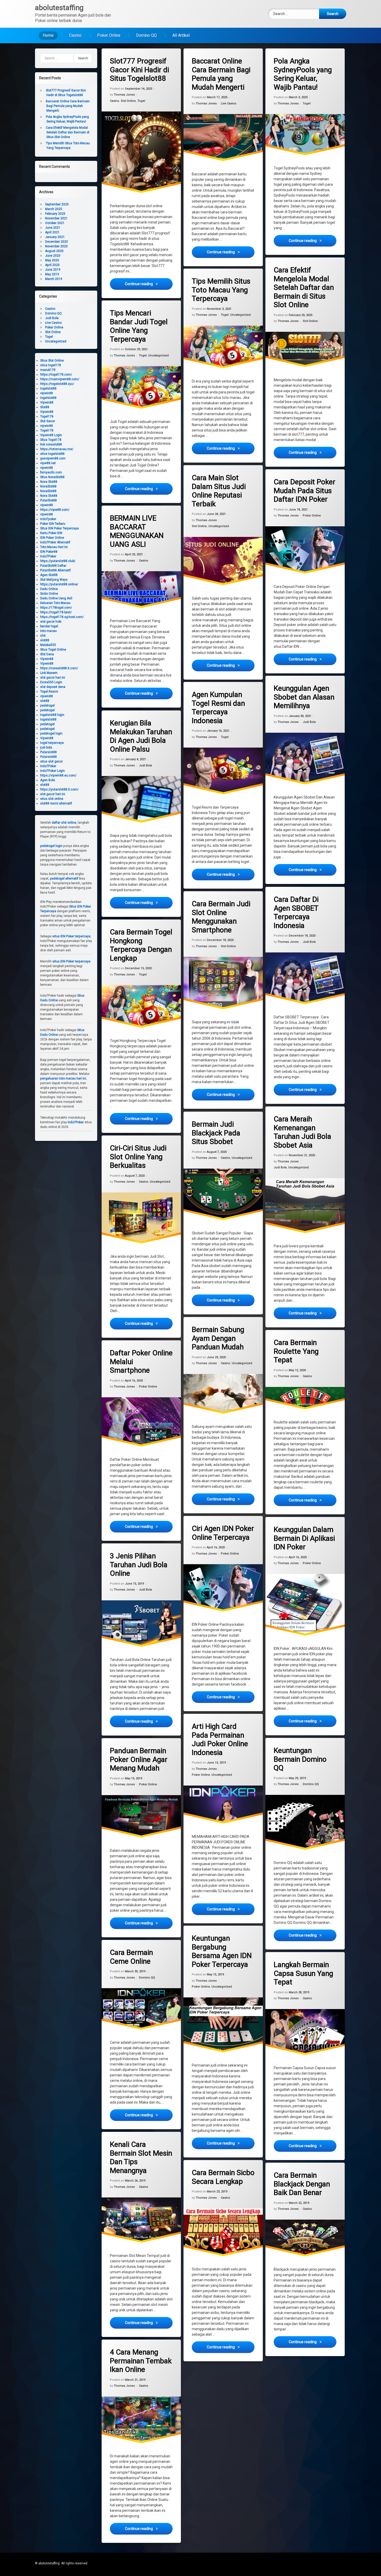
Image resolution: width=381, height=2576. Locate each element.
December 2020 (57, 242)
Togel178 (47, 416)
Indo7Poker (48, 556)
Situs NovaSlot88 (52, 477)
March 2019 (54, 279)
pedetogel (47, 706)
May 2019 (52, 274)
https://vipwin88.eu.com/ (58, 775)
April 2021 (52, 232)
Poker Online (109, 35)
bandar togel (49, 626)
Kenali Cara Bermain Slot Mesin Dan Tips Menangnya (141, 2157)
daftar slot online (64, 823)
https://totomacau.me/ (57, 449)
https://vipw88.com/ (55, 510)
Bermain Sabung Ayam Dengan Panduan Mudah (218, 1338)
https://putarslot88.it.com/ (59, 789)
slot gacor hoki (51, 622)
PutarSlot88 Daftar (53, 566)
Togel (141, 101)
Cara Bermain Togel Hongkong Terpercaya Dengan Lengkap (141, 945)
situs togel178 (51, 365)
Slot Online (128, 101)
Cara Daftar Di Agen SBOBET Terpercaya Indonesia (296, 912)
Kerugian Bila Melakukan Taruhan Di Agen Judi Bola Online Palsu (141, 736)
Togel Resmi (49, 692)
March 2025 (54, 209)
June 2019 (53, 270)
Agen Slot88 (49, 575)
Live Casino (229, 103)
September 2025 (57, 204)
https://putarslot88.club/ (58, 561)
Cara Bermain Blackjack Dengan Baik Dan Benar (302, 2184)
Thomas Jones (124, 95)
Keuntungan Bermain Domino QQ (300, 1759)
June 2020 (53, 256)
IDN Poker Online (52, 538)
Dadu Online (49, 589)
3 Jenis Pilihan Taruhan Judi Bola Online (139, 1565)
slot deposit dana (53, 687)
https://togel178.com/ (56, 375)
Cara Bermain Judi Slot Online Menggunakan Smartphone (221, 917)
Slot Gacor (48, 421)
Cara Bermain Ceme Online (131, 1957)
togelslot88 (48, 388)
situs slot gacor (51, 761)
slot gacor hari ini (53, 678)
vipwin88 (47, 393)
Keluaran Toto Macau (55, 603)
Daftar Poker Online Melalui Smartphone (141, 1362)
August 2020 (54, 251)
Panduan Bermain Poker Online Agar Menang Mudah (139, 1759)
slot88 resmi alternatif (56, 803)
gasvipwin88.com (53, 458)
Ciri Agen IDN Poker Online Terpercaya (223, 1533)
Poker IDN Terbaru (53, 524)
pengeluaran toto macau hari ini (63, 1078)
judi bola (46, 747)
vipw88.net (48, 463)
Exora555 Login (51, 682)
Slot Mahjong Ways (54, 580)
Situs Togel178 (51, 440)
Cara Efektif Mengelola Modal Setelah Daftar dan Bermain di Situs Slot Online (304, 287)
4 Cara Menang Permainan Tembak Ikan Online (141, 2361)
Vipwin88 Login (51, 435)
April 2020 (52, 265)
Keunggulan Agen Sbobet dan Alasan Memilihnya (304, 697)
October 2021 (55, 223)
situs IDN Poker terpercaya (71, 936)
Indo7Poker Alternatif (55, 542)
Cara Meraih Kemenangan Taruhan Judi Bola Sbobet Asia (302, 1132)
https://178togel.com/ (56, 608)
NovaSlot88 (48, 486)
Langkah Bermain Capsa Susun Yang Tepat (303, 1973)
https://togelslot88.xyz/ (57, 384)
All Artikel (181, 35)
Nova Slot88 (49, 482)
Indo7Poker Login (52, 771)
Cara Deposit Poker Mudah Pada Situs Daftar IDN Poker (305, 491)
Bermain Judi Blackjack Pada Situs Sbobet (216, 1133)
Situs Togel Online (53, 650)
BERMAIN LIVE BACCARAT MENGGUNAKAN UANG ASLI (137, 531)
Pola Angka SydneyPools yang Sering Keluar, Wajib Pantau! (303, 74)
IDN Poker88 (49, 552)
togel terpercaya (52, 743)
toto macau (48, 631)
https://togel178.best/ (56, 612)
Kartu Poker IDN (51, 533)
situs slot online (52, 799)
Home (48, 35)
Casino (75, 35)
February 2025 (55, 214)
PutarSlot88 (48, 500)
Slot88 (45, 407)
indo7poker (48, 519)
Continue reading (149, 283)
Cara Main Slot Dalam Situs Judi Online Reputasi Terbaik (219, 491)
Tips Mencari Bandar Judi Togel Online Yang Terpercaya (139, 326)
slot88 (45, 640)
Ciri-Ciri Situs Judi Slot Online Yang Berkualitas (138, 1157)
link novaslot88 (51, 444)
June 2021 (53, 228)
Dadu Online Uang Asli (56, 598)
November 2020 (56, 246)
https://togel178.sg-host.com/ (62, 617)
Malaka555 (48, 645)
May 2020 (52, 260)
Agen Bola (48, 780)
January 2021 (55, 237)
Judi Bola (309, 722)
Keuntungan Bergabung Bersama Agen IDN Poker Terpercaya (222, 1951)
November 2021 (56, 218)
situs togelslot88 (52, 454)
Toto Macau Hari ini (54, 547)
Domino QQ (146, 35)
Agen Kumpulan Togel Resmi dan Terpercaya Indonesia (218, 708)
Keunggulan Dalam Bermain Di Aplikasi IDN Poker (304, 1538)
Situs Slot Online (52, 361)
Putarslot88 (48, 752)
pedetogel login (51, 733)
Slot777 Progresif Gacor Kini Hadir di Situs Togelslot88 (139, 70)
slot (43, 636)
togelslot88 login (52, 715)
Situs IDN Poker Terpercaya (59, 528)
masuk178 (48, 370)
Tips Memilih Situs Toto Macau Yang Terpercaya (221, 290)
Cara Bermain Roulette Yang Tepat (296, 1351)
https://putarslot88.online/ (59, 584)
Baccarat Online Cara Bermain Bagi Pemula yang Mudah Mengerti (221, 74)
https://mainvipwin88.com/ (60, 379)
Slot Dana (47, 654)
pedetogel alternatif (64, 879)
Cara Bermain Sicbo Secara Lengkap (223, 2177)
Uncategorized (240, 315)
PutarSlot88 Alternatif (55, 570)
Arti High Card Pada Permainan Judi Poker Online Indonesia (220, 1739)
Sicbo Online (49, 594)
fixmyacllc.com (51, 472)
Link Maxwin (49, 673)
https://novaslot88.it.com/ (59, 668)
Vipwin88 (47, 402)
